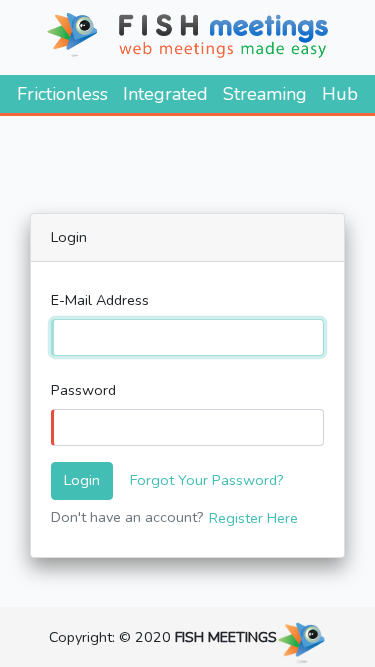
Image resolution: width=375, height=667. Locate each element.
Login (82, 480)
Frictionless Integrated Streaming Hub (187, 94)
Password (83, 390)
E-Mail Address (100, 300)
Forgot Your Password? (207, 480)
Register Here (253, 518)
